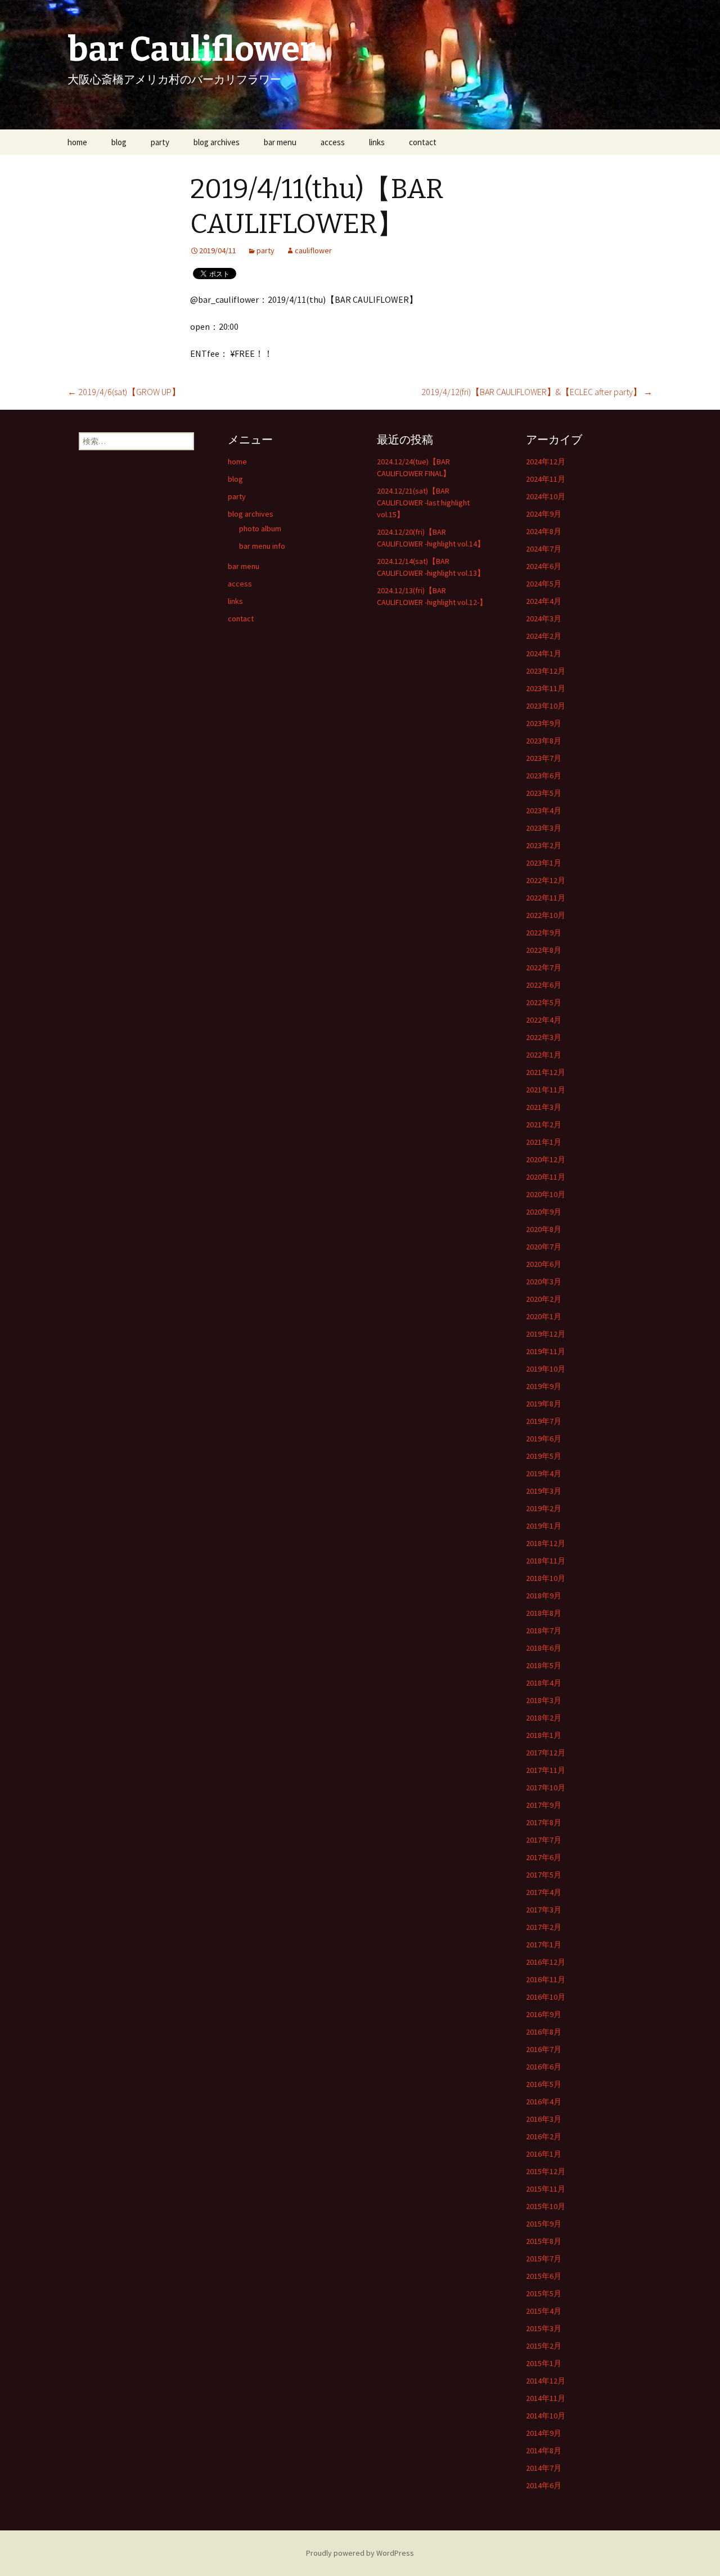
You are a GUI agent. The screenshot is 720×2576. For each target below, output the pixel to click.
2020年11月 (546, 1177)
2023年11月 (546, 688)
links (377, 142)
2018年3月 (544, 1700)
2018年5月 (544, 1665)
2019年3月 (544, 1491)
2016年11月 (546, 1979)
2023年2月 (544, 845)
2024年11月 (546, 479)
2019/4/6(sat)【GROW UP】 (124, 392)
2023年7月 (544, 758)
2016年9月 (544, 2014)
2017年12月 (546, 1753)
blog (119, 142)
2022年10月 (546, 915)
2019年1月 (544, 1526)
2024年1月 (544, 653)
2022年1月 (544, 1055)
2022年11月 (546, 898)
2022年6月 (544, 985)
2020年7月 (544, 1247)
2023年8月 (544, 741)
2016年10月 (546, 1997)
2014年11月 (546, 2398)
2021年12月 (546, 1072)
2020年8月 (544, 1229)
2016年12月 (546, 1962)
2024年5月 (544, 584)
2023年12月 (546, 671)
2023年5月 (544, 793)
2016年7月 (544, 2049)
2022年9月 (544, 933)
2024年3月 (544, 619)
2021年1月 (544, 1142)
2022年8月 (544, 950)
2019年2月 (544, 1508)
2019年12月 (546, 1334)
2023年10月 (546, 706)
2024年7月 (544, 549)
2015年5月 (544, 2293)
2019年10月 (546, 1369)
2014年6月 (544, 2485)
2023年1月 (544, 863)
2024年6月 (544, 566)
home (77, 142)
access (333, 142)
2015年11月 (546, 2189)
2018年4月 (544, 1683)
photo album (260, 528)
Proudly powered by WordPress (360, 2553)
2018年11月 (546, 1561)
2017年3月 (544, 1910)
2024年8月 (544, 531)
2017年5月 (544, 1875)
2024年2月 (544, 636)
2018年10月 (546, 1578)
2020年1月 (544, 1316)
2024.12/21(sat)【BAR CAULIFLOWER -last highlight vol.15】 (423, 503)
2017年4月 (544, 1892)
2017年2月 (544, 1927)
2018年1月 (544, 1735)
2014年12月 (546, 2381)
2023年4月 (544, 810)
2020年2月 (544, 1299)
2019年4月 (544, 1473)
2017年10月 (546, 1787)
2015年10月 (546, 2206)
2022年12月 (546, 880)
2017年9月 (544, 1805)
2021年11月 (546, 1090)
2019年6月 (544, 1439)
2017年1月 (544, 1945)
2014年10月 (546, 2416)
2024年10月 (546, 496)
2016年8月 (544, 2032)
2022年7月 (544, 967)
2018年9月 (544, 1596)
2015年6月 (544, 2276)
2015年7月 (544, 2259)
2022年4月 (544, 1020)
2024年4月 (544, 601)
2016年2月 (544, 2136)
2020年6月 (544, 1264)
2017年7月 (544, 1840)
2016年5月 (544, 2084)
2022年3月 (544, 1037)
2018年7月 (544, 1630)
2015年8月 (544, 2241)
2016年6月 (544, 2067)
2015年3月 (544, 2328)
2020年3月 (544, 1282)
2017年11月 (546, 1770)
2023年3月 (544, 828)
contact (423, 142)
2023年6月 (544, 776)
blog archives (217, 142)
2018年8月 (544, 1613)
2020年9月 (544, 1212)
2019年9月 (544, 1386)
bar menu (280, 142)
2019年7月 (544, 1421)
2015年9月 (544, 2224)
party (160, 142)
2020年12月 (546, 1159)
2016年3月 (544, 2119)
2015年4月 (544, 2311)
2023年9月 (544, 723)
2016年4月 (544, 2102)
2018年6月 (544, 1648)
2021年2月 (544, 1125)
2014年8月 (544, 2450)
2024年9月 (544, 514)
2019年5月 (544, 1456)
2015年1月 (544, 2363)
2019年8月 (544, 1404)
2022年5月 (544, 1002)
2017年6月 (544, 1857)
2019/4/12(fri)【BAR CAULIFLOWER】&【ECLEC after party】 (537, 392)
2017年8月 (544, 1822)
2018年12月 (546, 1543)
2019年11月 (546, 1351)
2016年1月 (544, 2154)
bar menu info (262, 546)
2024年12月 (546, 462)
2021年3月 (544, 1107)
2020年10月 (546, 1194)
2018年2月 (544, 1718)
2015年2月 (544, 2346)
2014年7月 (544, 2468)
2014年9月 (544, 2433)
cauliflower (313, 250)
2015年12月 (546, 2171)
